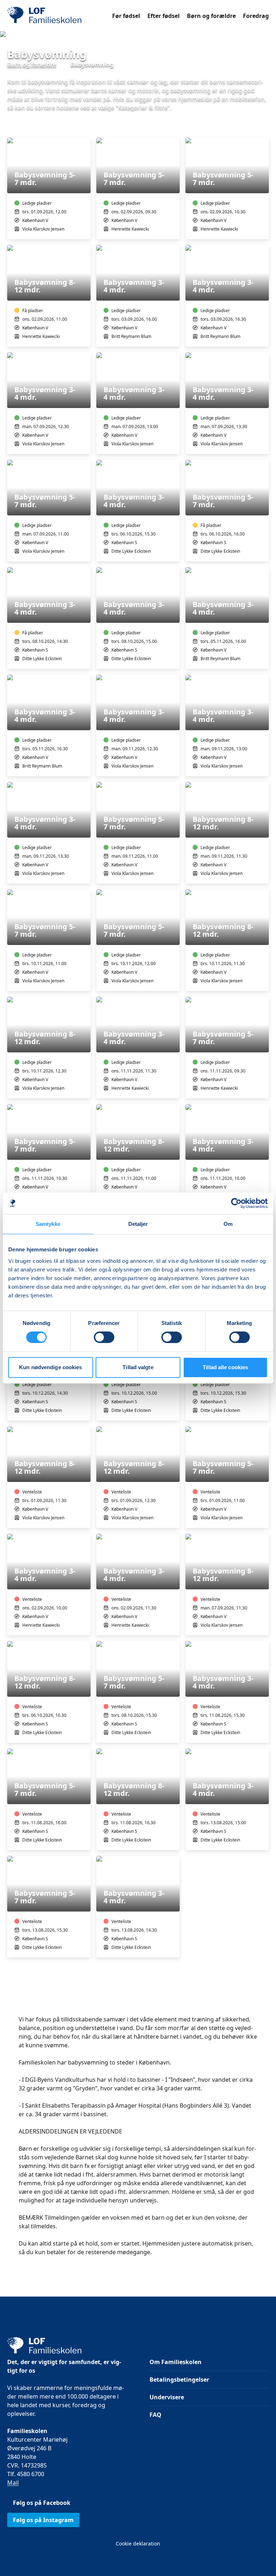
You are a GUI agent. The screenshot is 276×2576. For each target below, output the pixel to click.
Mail (13, 2483)
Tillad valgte (138, 1367)
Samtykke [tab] (48, 1224)
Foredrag (256, 16)
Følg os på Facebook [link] (42, 2503)
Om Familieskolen (176, 2362)
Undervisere (167, 2397)
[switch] (104, 1337)
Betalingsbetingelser (179, 2380)
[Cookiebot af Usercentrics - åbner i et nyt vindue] (236, 1203)
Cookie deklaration (138, 2543)
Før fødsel (126, 16)
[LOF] (60, 16)
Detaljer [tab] (138, 1224)
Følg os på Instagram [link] (43, 2520)
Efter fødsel (164, 16)
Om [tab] (228, 1224)
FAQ (155, 2415)
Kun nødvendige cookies (50, 1367)
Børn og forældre (211, 16)
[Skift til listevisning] (264, 128)
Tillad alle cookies (225, 1367)
